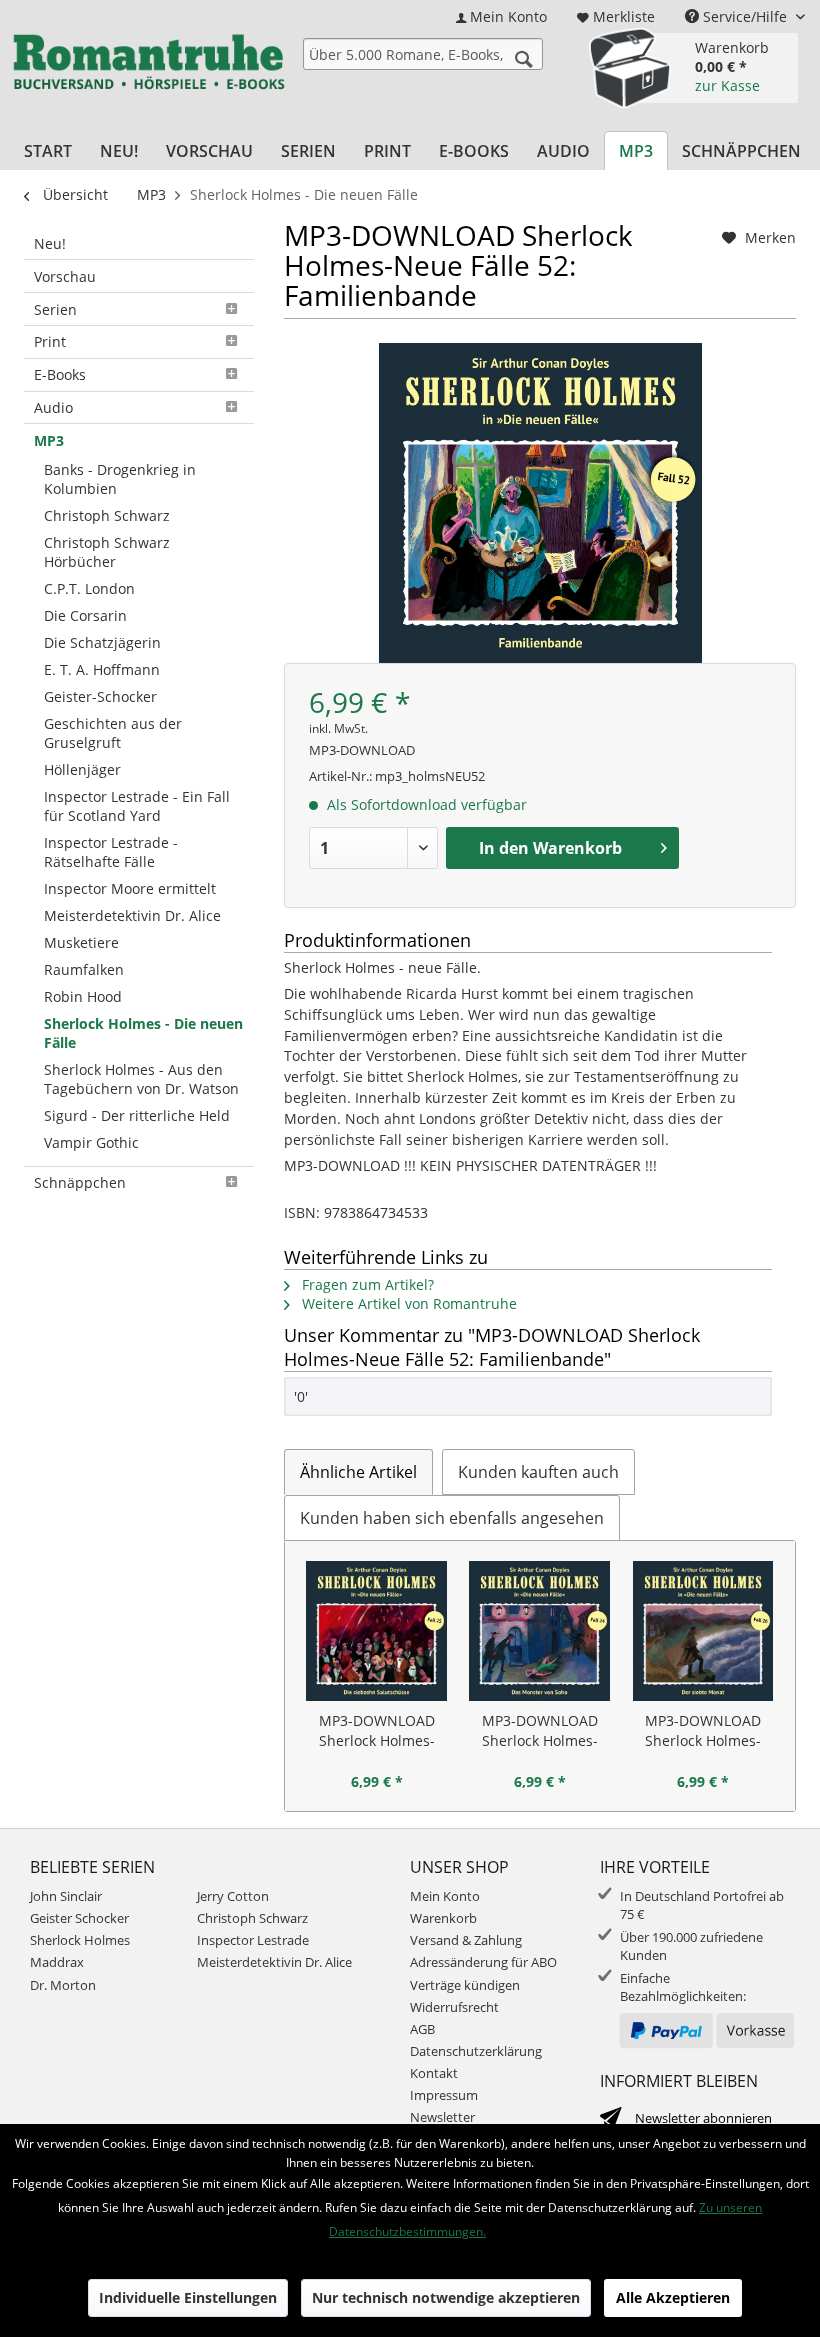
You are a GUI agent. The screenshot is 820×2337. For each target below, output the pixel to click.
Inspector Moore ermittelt (130, 888)
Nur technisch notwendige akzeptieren (446, 2297)
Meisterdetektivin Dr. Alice (132, 915)
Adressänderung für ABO (483, 1962)
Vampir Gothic (91, 1142)
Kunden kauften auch (538, 1472)
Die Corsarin (85, 615)
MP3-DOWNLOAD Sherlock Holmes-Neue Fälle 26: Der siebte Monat (703, 1731)
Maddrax (57, 1962)
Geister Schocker (79, 1918)
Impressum (444, 2095)
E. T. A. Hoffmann (102, 669)
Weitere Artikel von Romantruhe (407, 1303)
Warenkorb (443, 1918)
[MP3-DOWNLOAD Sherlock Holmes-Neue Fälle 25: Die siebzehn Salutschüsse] (376, 1631)
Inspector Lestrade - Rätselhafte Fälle (111, 852)
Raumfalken (84, 969)
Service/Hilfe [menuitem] (745, 16)
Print (50, 341)
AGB (422, 2029)
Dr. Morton (63, 1985)
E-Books (60, 374)
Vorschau (65, 276)
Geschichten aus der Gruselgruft (113, 733)
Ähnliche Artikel (358, 1472)
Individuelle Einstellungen (188, 2297)
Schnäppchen (80, 1182)
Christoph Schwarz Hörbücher (107, 552)
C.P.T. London (89, 588)
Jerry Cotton (233, 1896)
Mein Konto (445, 1896)
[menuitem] (501, 16)
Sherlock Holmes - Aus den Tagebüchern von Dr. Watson (141, 1079)
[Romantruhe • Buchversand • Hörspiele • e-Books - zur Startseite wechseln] (148, 65)
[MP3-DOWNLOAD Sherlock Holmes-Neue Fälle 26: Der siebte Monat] (703, 1631)
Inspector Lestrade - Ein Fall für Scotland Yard (137, 806)
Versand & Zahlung (466, 1940)
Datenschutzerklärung (476, 2051)
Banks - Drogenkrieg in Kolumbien (120, 479)
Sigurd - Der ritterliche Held (137, 1115)
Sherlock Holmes (80, 1940)
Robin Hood (83, 996)
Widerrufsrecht (454, 2007)
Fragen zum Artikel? (366, 1284)
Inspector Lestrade (253, 1940)
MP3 (49, 440)
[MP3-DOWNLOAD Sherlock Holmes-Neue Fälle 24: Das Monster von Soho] (539, 1631)
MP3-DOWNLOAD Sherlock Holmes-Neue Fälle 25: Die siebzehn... (376, 1731)
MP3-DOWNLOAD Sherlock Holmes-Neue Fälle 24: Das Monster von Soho (540, 1731)
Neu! (50, 243)
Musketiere (81, 942)
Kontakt (434, 2073)
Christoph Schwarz (107, 515)
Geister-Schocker (100, 696)
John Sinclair (66, 1896)
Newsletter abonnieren (703, 2118)
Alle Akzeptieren (673, 2297)
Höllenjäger (82, 769)
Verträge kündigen (465, 1985)
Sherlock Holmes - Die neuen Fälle (143, 1033)
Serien (55, 309)
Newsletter (442, 2117)
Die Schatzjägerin (102, 642)
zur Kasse (727, 85)
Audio (53, 407)
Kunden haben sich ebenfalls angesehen (452, 1518)
